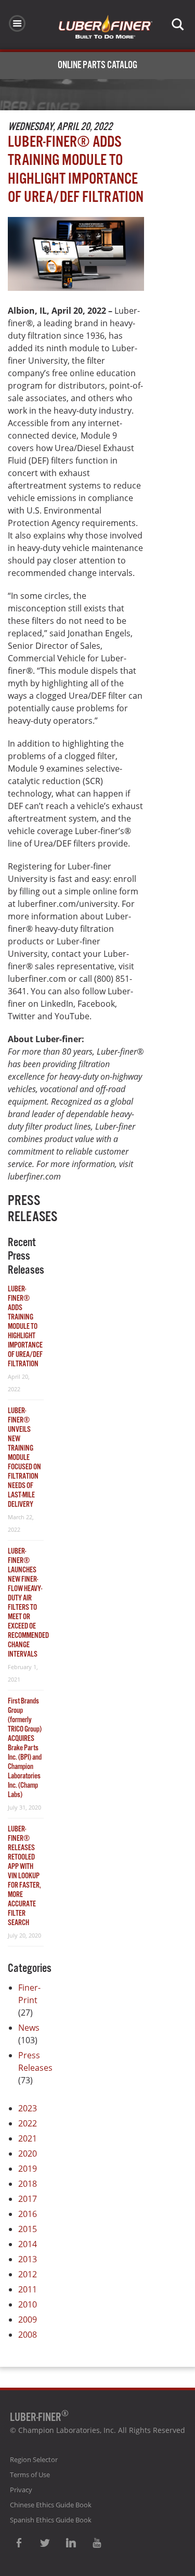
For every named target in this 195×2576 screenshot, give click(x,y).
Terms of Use (30, 2475)
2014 (28, 2244)
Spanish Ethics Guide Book (51, 2520)
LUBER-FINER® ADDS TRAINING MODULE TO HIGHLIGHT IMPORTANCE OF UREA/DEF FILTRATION (25, 1327)
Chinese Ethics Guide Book (51, 2505)
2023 (28, 2108)
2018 (28, 2184)
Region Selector (34, 2459)
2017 (28, 2199)
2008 (28, 2335)
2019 (28, 2169)
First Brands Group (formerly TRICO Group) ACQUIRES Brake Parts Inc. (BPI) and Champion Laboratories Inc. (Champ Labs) (25, 1748)
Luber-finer (106, 27)
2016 (28, 2214)
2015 (28, 2229)
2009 (28, 2319)
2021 (28, 2138)
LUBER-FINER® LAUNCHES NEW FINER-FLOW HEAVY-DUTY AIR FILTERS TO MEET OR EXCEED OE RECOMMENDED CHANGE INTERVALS (28, 1603)
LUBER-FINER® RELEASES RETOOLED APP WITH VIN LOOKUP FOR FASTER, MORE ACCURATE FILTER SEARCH (24, 1876)
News (29, 2028)
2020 (28, 2154)
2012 (28, 2274)
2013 (28, 2259)
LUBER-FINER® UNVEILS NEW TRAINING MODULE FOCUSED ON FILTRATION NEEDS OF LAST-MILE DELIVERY (24, 1458)
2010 (28, 2304)
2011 (28, 2289)
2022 (28, 2123)
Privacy (21, 2490)
